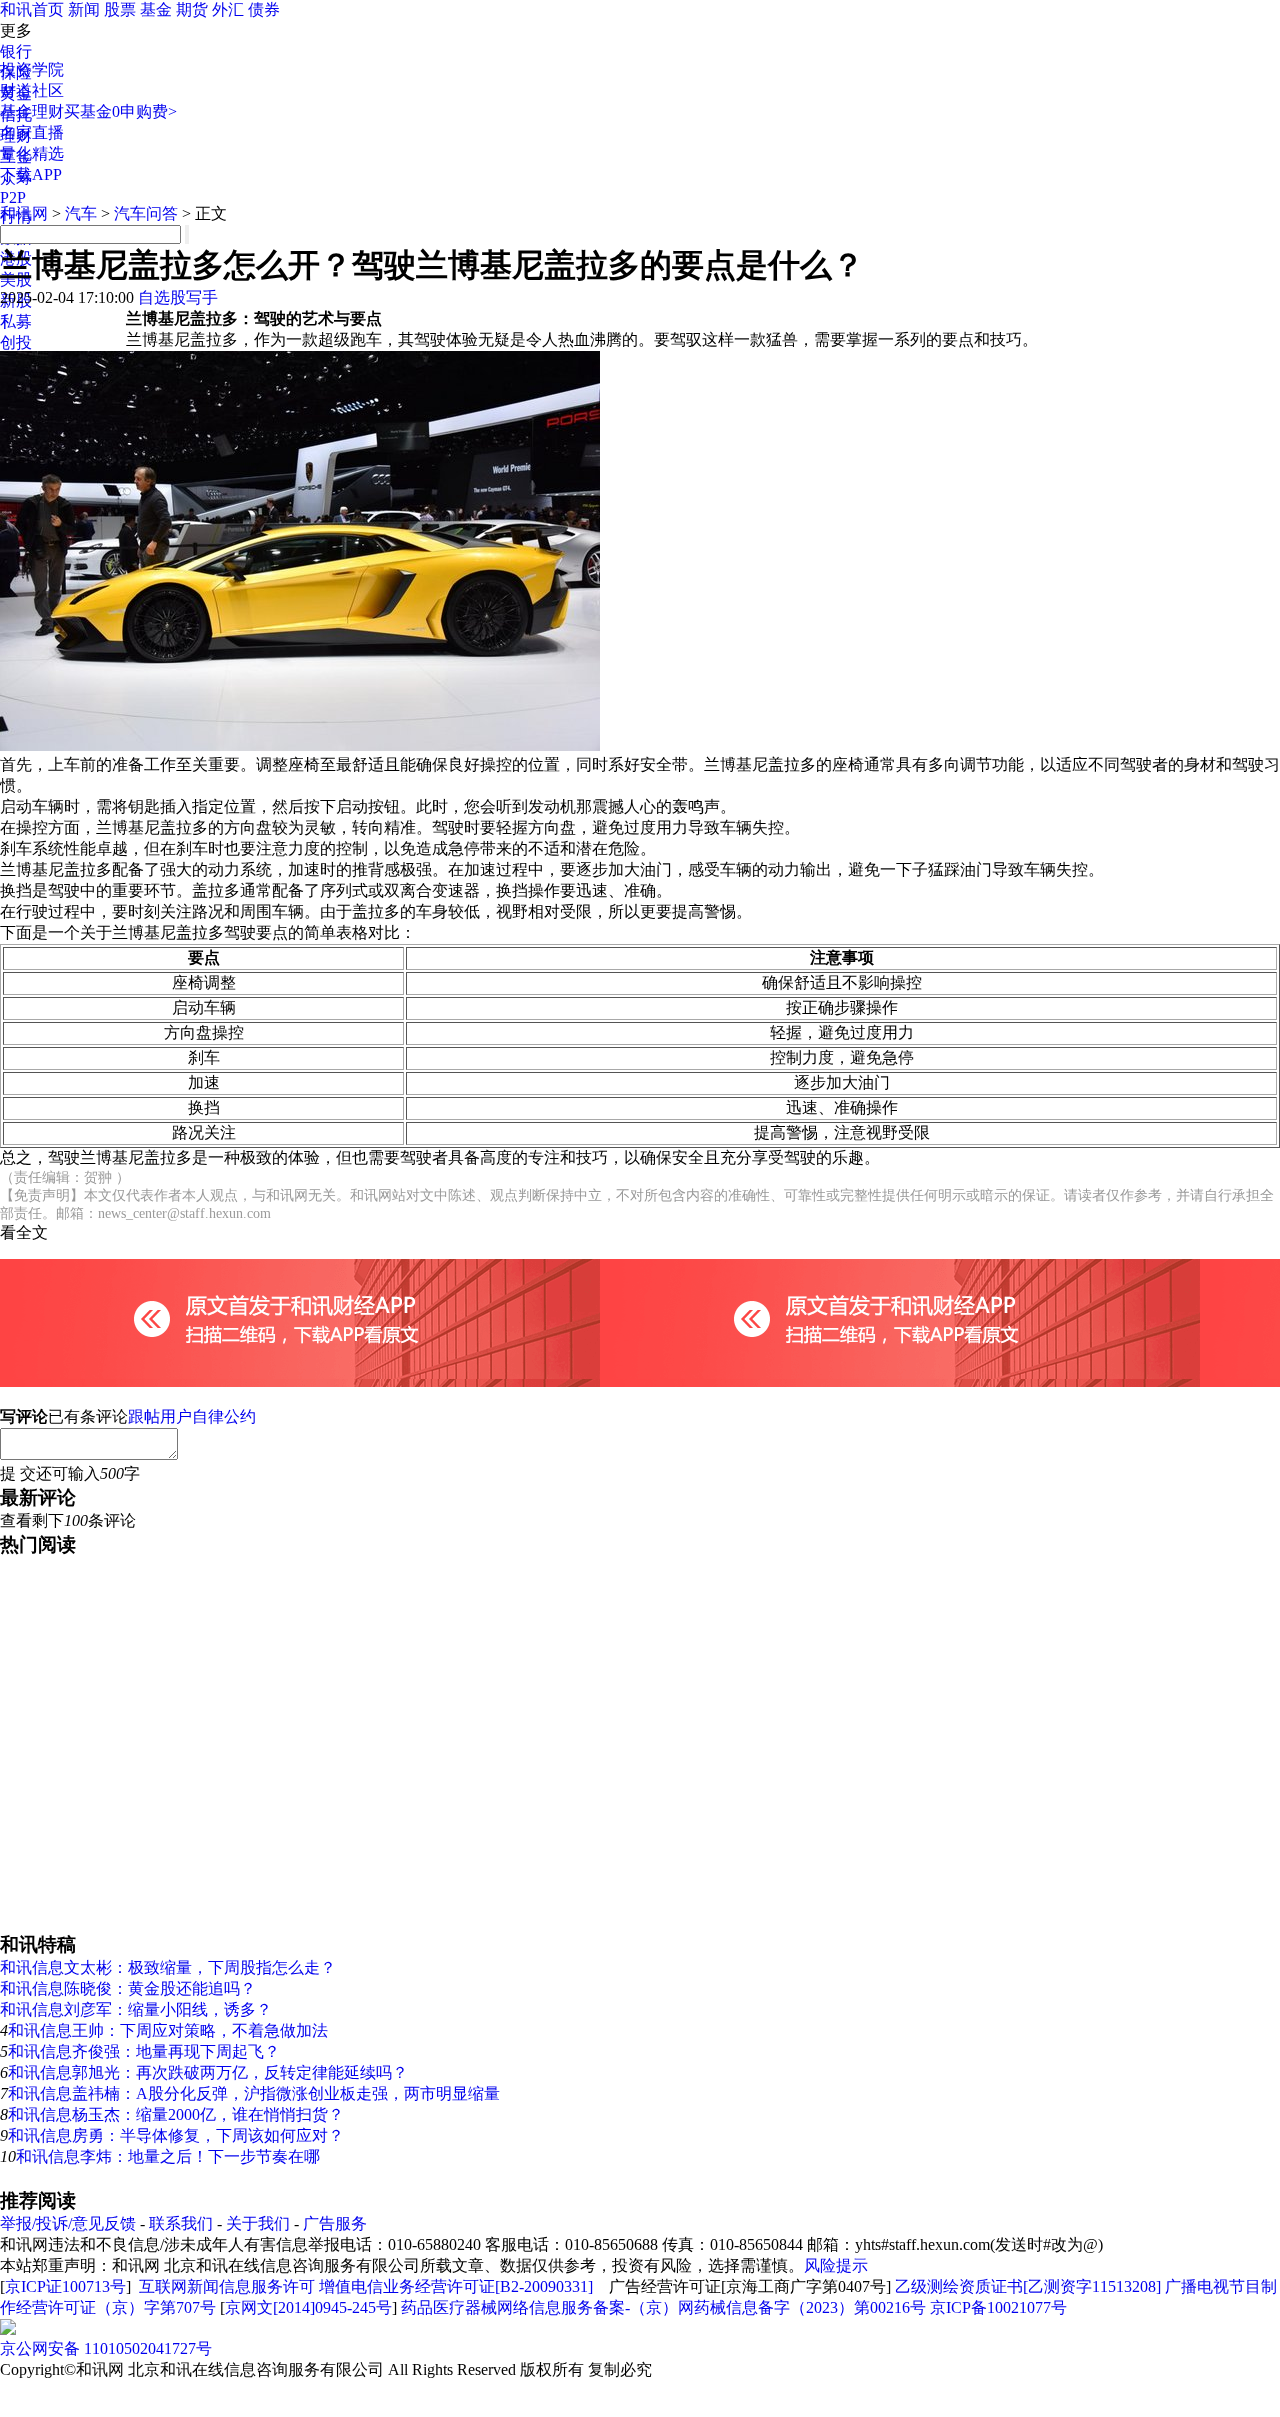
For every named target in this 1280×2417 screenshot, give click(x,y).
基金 (156, 9)
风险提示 (836, 2265)
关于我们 (258, 2223)
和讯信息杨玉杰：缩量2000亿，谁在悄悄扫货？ (176, 2114)
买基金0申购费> (120, 111)
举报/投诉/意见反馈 (68, 2223)
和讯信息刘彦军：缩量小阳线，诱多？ (136, 2009)
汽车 (81, 213)
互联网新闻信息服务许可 (227, 2286)
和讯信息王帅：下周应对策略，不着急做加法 (168, 2030)
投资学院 (32, 69)
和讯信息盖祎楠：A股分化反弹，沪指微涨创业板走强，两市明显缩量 (254, 2093)
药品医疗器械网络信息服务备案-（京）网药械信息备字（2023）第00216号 (663, 2307)
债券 (264, 9)
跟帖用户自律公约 (192, 1416)
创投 (16, 342)
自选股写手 (178, 297)
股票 (120, 9)
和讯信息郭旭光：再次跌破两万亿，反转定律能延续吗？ (208, 2072)
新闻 (84, 9)
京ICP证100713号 (65, 2286)
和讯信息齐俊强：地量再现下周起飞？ (144, 2051)
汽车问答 (146, 213)
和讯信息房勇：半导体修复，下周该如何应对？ (176, 2135)
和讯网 (24, 213)
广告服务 (335, 2223)
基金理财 (32, 111)
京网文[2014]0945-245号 (308, 2307)
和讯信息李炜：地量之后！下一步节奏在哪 (168, 2156)
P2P (13, 197)
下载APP (31, 174)
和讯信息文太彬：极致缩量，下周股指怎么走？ (168, 1967)
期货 (192, 9)
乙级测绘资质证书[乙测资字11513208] (1028, 2286)
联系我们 (181, 2223)
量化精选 (32, 153)
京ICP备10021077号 (998, 2307)
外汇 (228, 9)
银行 (16, 51)
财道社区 (32, 90)
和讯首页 (32, 9)
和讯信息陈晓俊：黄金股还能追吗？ (128, 1988)
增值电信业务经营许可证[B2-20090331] (456, 2286)
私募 (16, 321)
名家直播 (32, 132)
